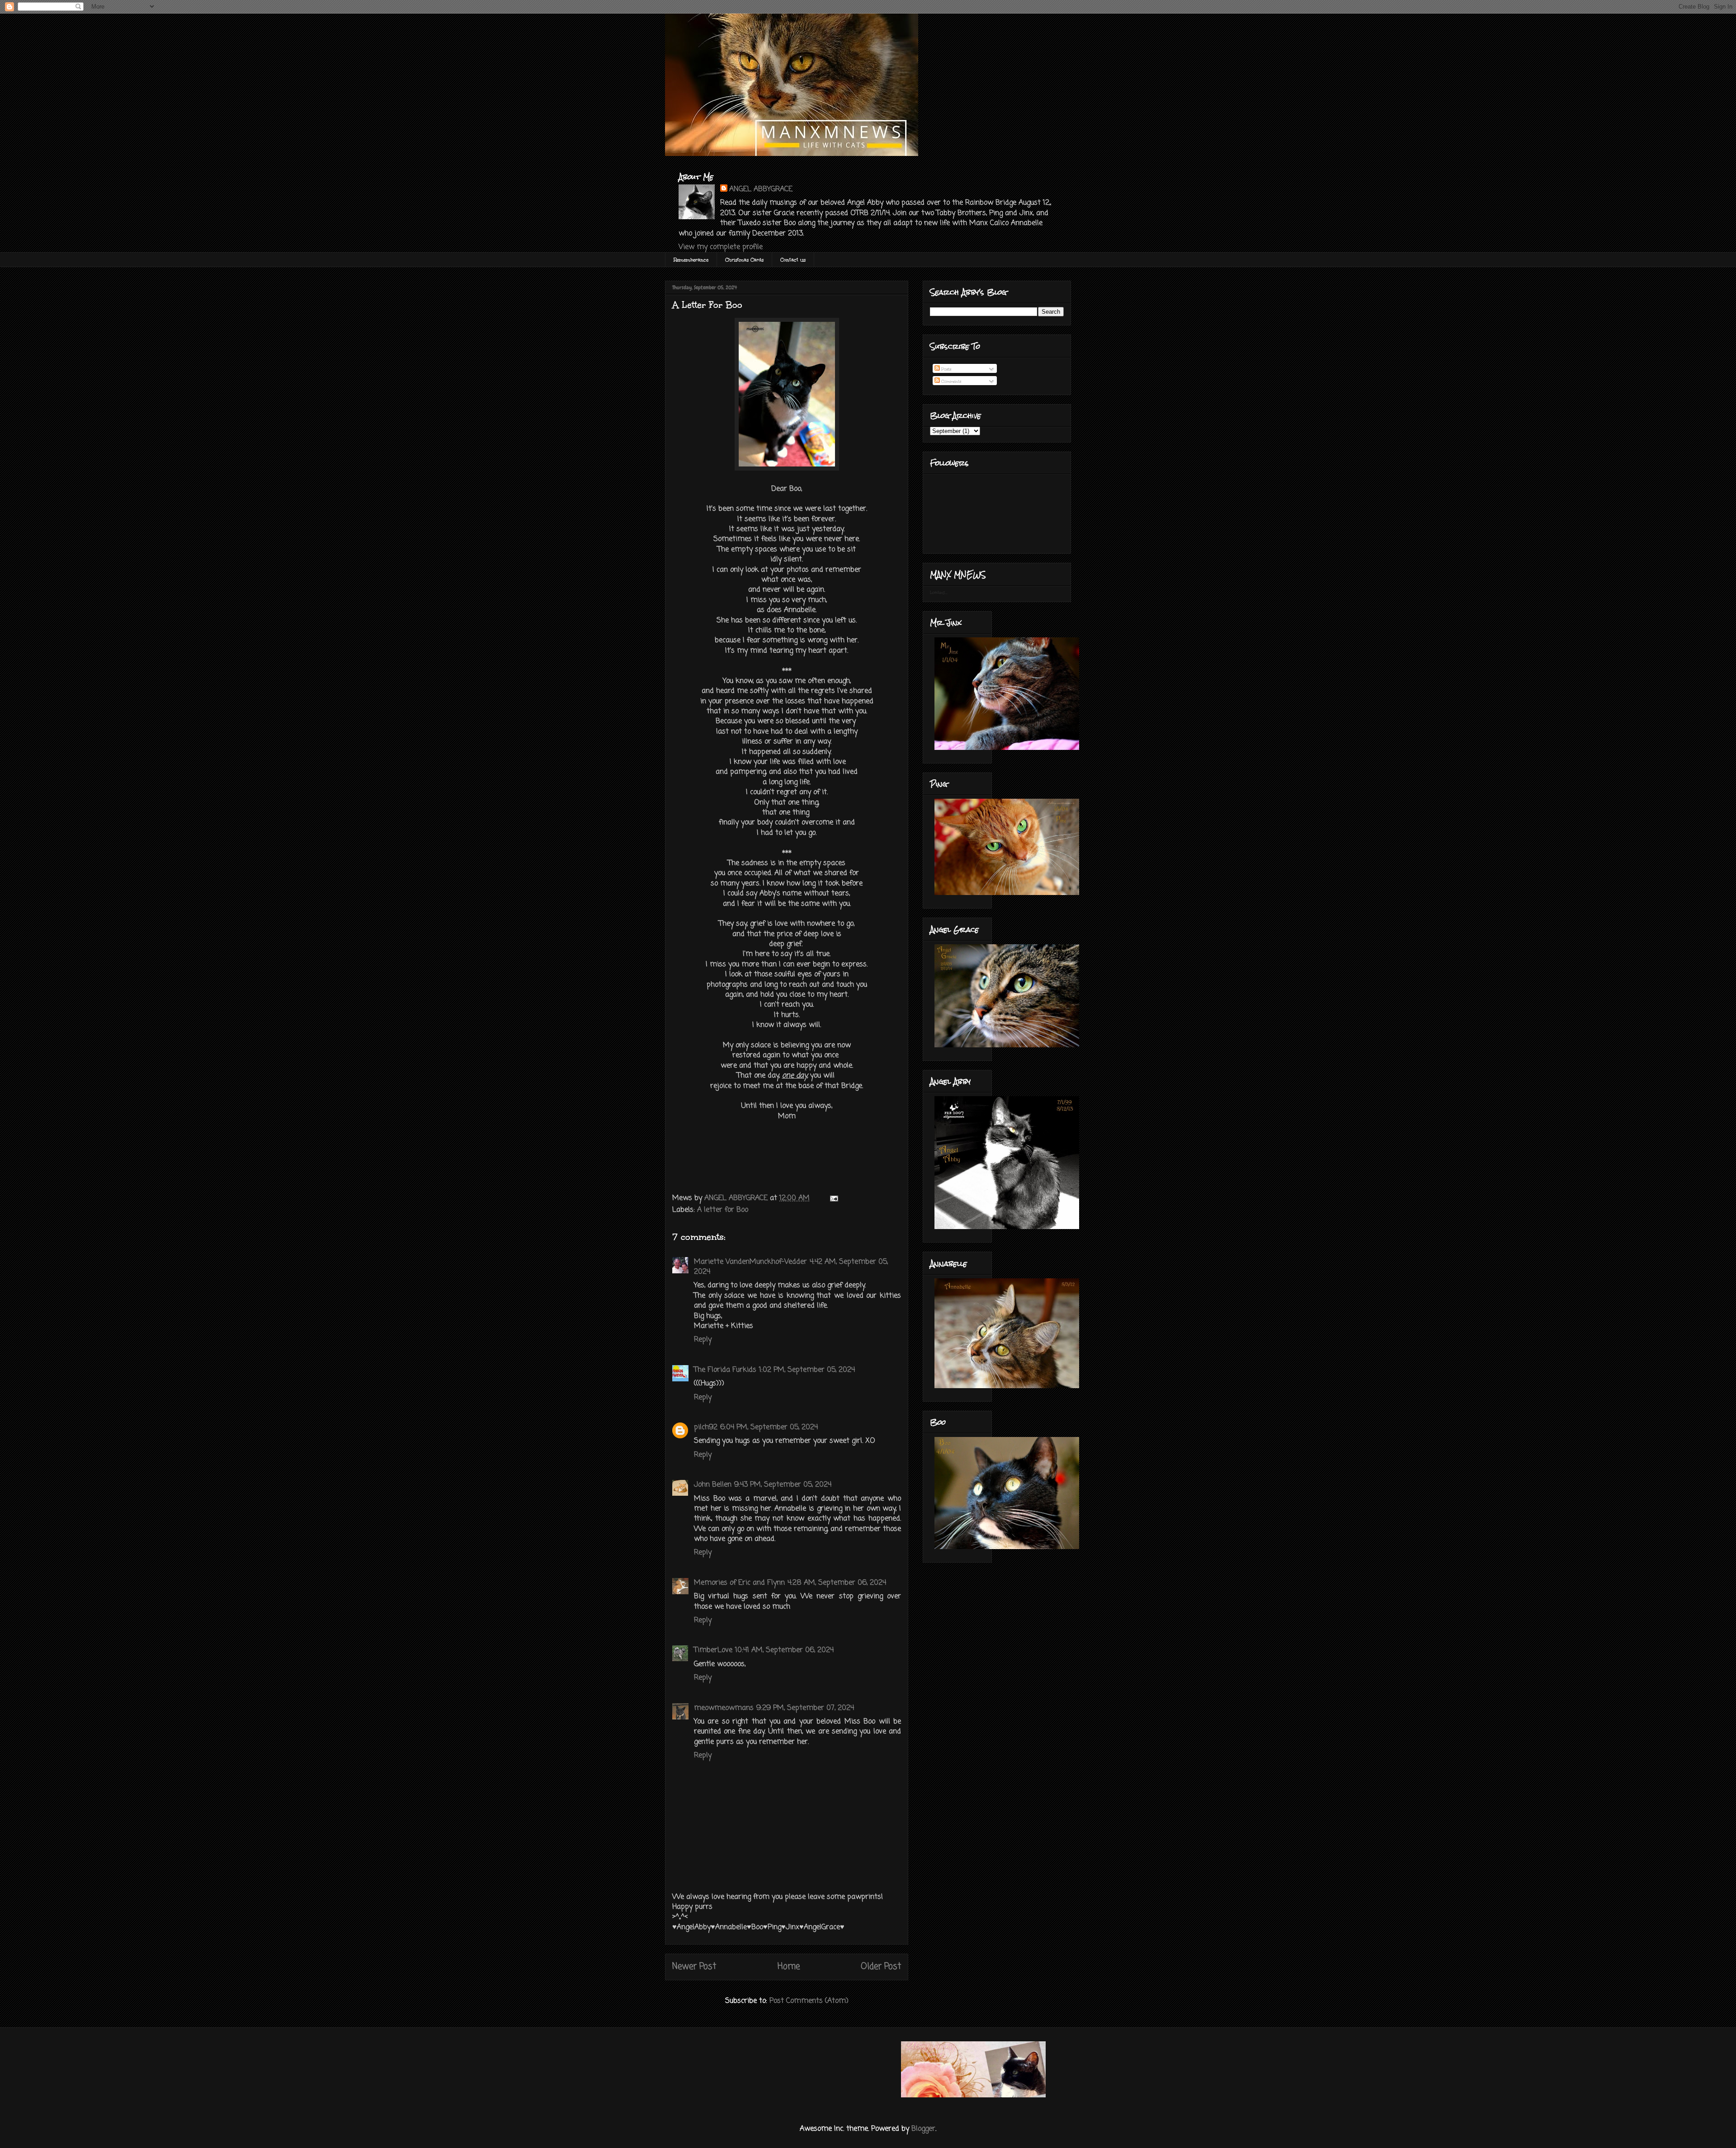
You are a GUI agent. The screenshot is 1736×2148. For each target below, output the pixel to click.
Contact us (793, 260)
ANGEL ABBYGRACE (761, 189)
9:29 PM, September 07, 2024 (805, 1708)
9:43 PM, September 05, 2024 (783, 1485)
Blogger (923, 2129)
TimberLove (713, 1650)
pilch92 (706, 1427)
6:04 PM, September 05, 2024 (769, 1427)
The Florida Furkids (725, 1370)
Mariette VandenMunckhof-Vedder (750, 1262)
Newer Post (694, 1967)
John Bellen (713, 1485)
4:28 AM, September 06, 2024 (837, 1583)
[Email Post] (833, 1198)
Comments (951, 381)
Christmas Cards (744, 260)
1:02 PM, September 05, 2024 (807, 1370)
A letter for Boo (723, 1210)
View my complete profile (721, 247)
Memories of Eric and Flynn (739, 1583)
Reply (703, 1340)
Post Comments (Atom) (809, 2001)
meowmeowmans (724, 1708)
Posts (946, 369)
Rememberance (691, 260)
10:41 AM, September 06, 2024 (784, 1650)
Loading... (939, 592)
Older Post (881, 1967)
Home (789, 1967)
